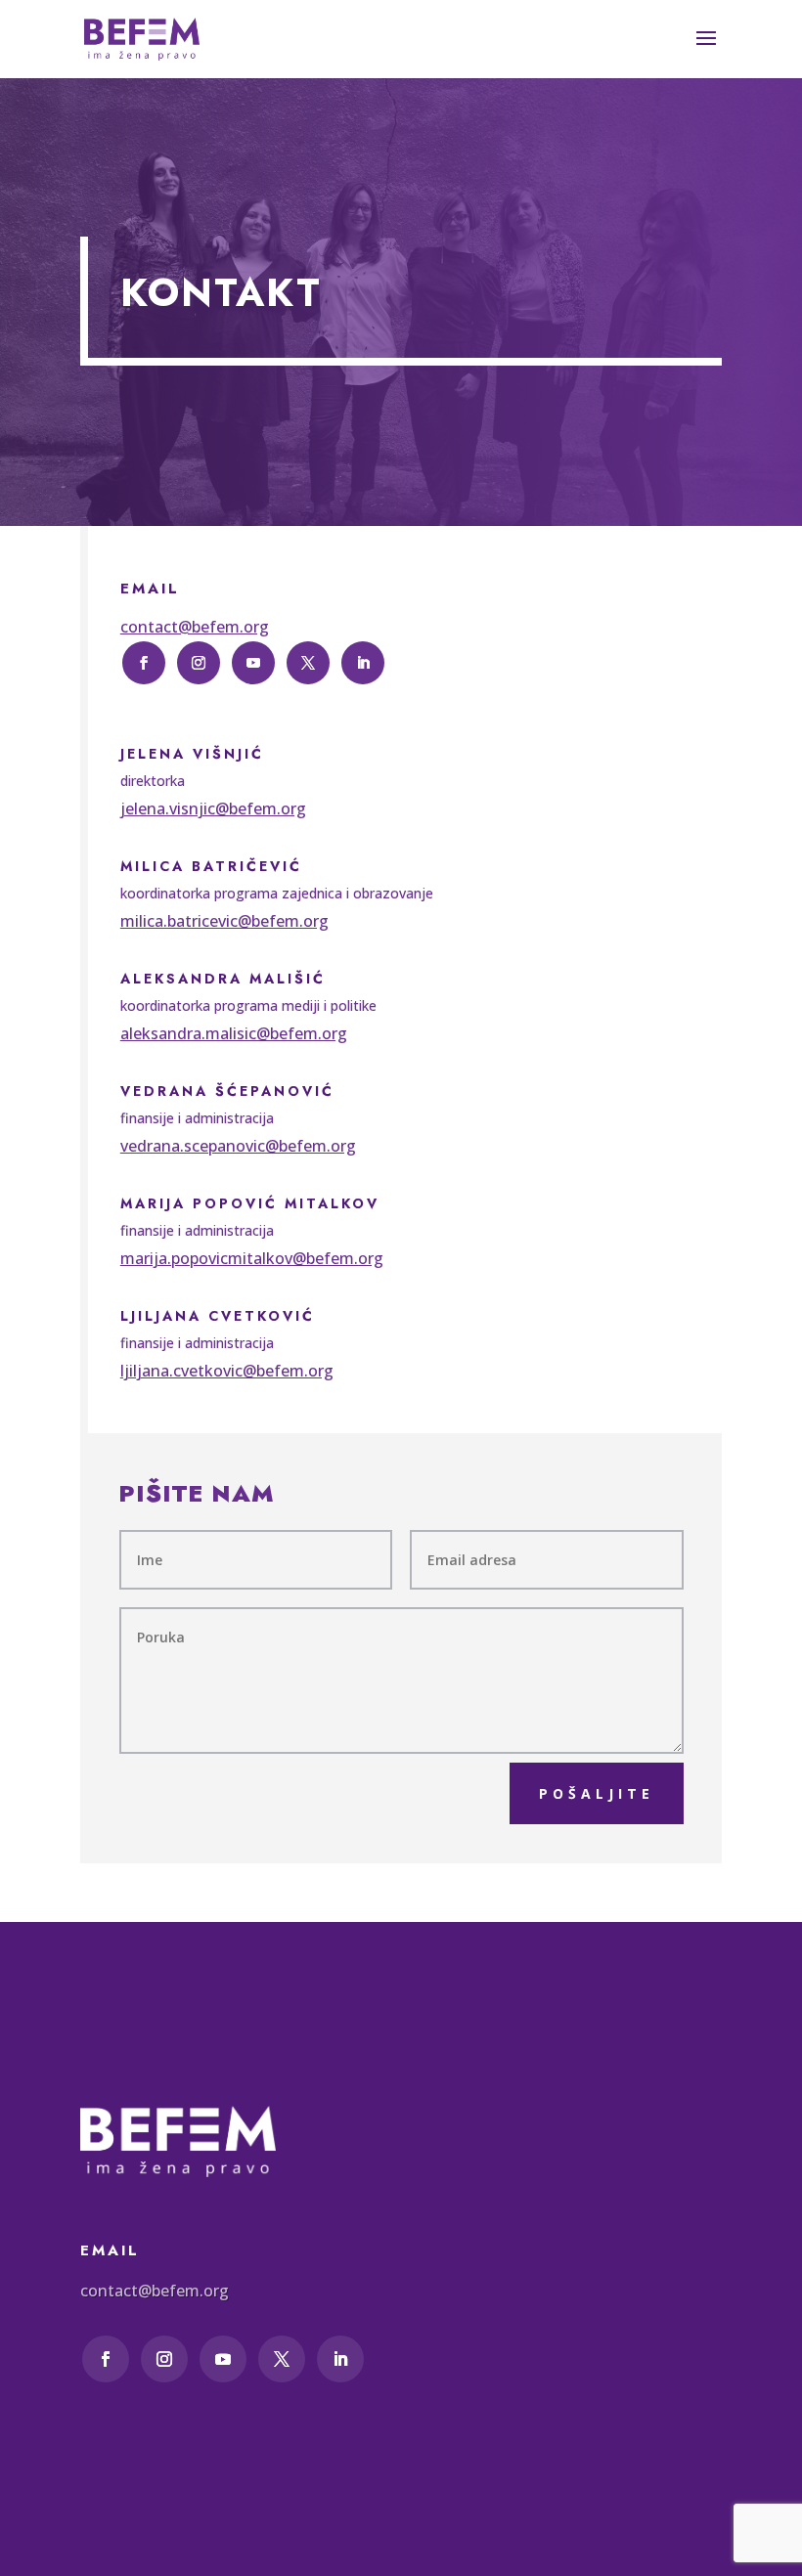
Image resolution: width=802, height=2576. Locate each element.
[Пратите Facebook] (144, 663)
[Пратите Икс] (308, 663)
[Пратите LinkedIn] (363, 663)
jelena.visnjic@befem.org (213, 808)
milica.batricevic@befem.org (224, 921)
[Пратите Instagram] (199, 663)
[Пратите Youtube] (253, 663)
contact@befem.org (195, 627)
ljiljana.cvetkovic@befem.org (227, 1371)
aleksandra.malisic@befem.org (234, 1033)
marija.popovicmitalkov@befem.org (252, 1258)
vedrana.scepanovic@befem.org (238, 1146)
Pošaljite (597, 1793)
